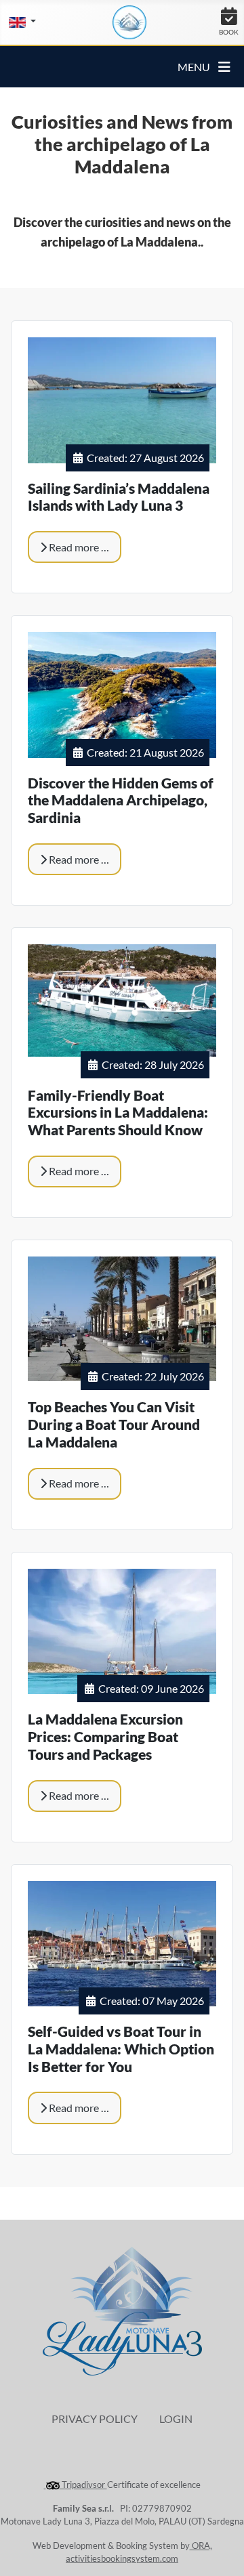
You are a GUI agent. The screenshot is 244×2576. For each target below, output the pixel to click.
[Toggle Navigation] (224, 67)
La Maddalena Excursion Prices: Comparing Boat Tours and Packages (105, 1737)
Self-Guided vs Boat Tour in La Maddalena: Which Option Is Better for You (121, 2049)
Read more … (78, 547)
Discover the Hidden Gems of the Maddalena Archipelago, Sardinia (121, 801)
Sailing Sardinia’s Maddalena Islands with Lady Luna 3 (119, 497)
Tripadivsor (83, 2485)
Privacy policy (95, 2419)
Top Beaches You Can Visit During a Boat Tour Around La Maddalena (114, 1424)
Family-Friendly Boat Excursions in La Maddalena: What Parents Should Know (118, 1113)
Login (176, 2419)
